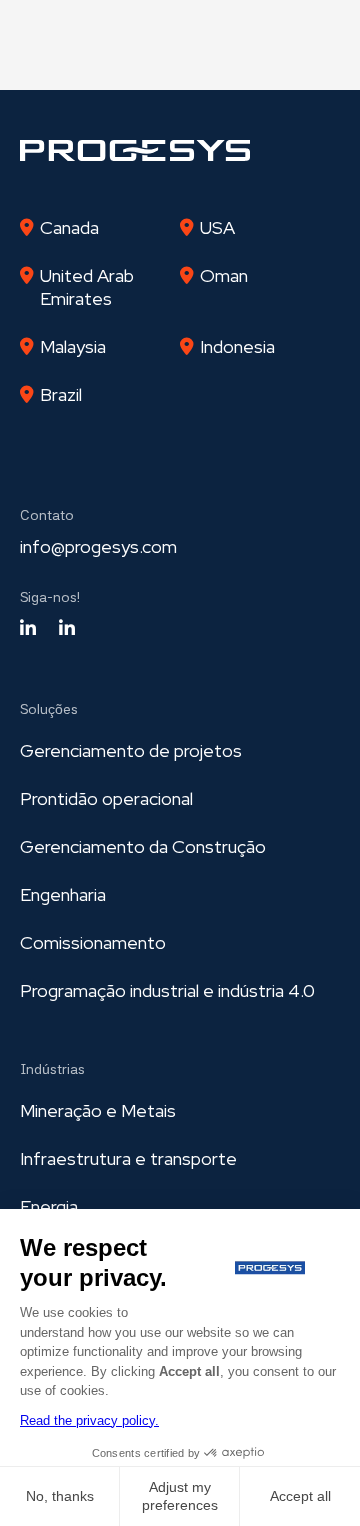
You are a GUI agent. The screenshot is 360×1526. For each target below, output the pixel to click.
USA (217, 227)
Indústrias (52, 1069)
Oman (224, 275)
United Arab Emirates (87, 287)
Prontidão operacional (106, 798)
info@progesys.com (98, 546)
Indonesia (237, 346)
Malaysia (73, 346)
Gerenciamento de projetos (131, 750)
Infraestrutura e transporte (128, 1158)
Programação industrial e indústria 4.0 (167, 990)
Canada (69, 227)
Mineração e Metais (98, 1110)
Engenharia (63, 894)
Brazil (61, 394)
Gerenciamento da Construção (143, 846)
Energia (49, 1206)
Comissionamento (93, 942)
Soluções (49, 709)
